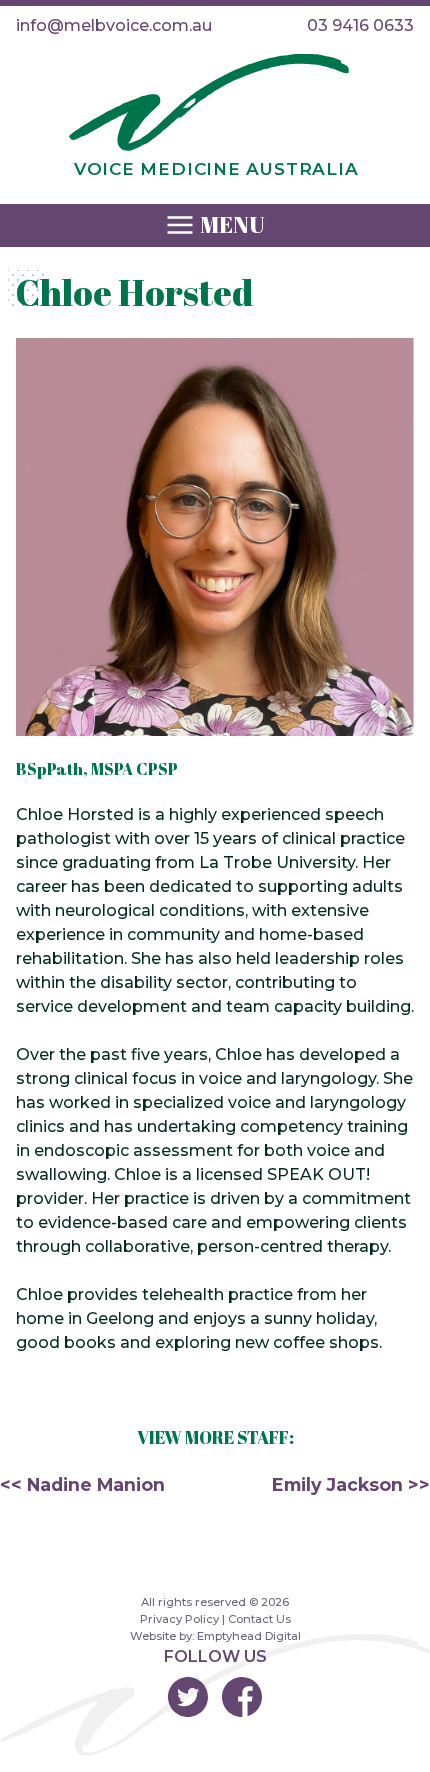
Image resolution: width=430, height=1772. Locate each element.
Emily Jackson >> (351, 1484)
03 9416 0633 (360, 25)
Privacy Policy (179, 1619)
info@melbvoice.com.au (114, 25)
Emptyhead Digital (249, 1636)
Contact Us (259, 1619)
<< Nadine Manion (82, 1484)
